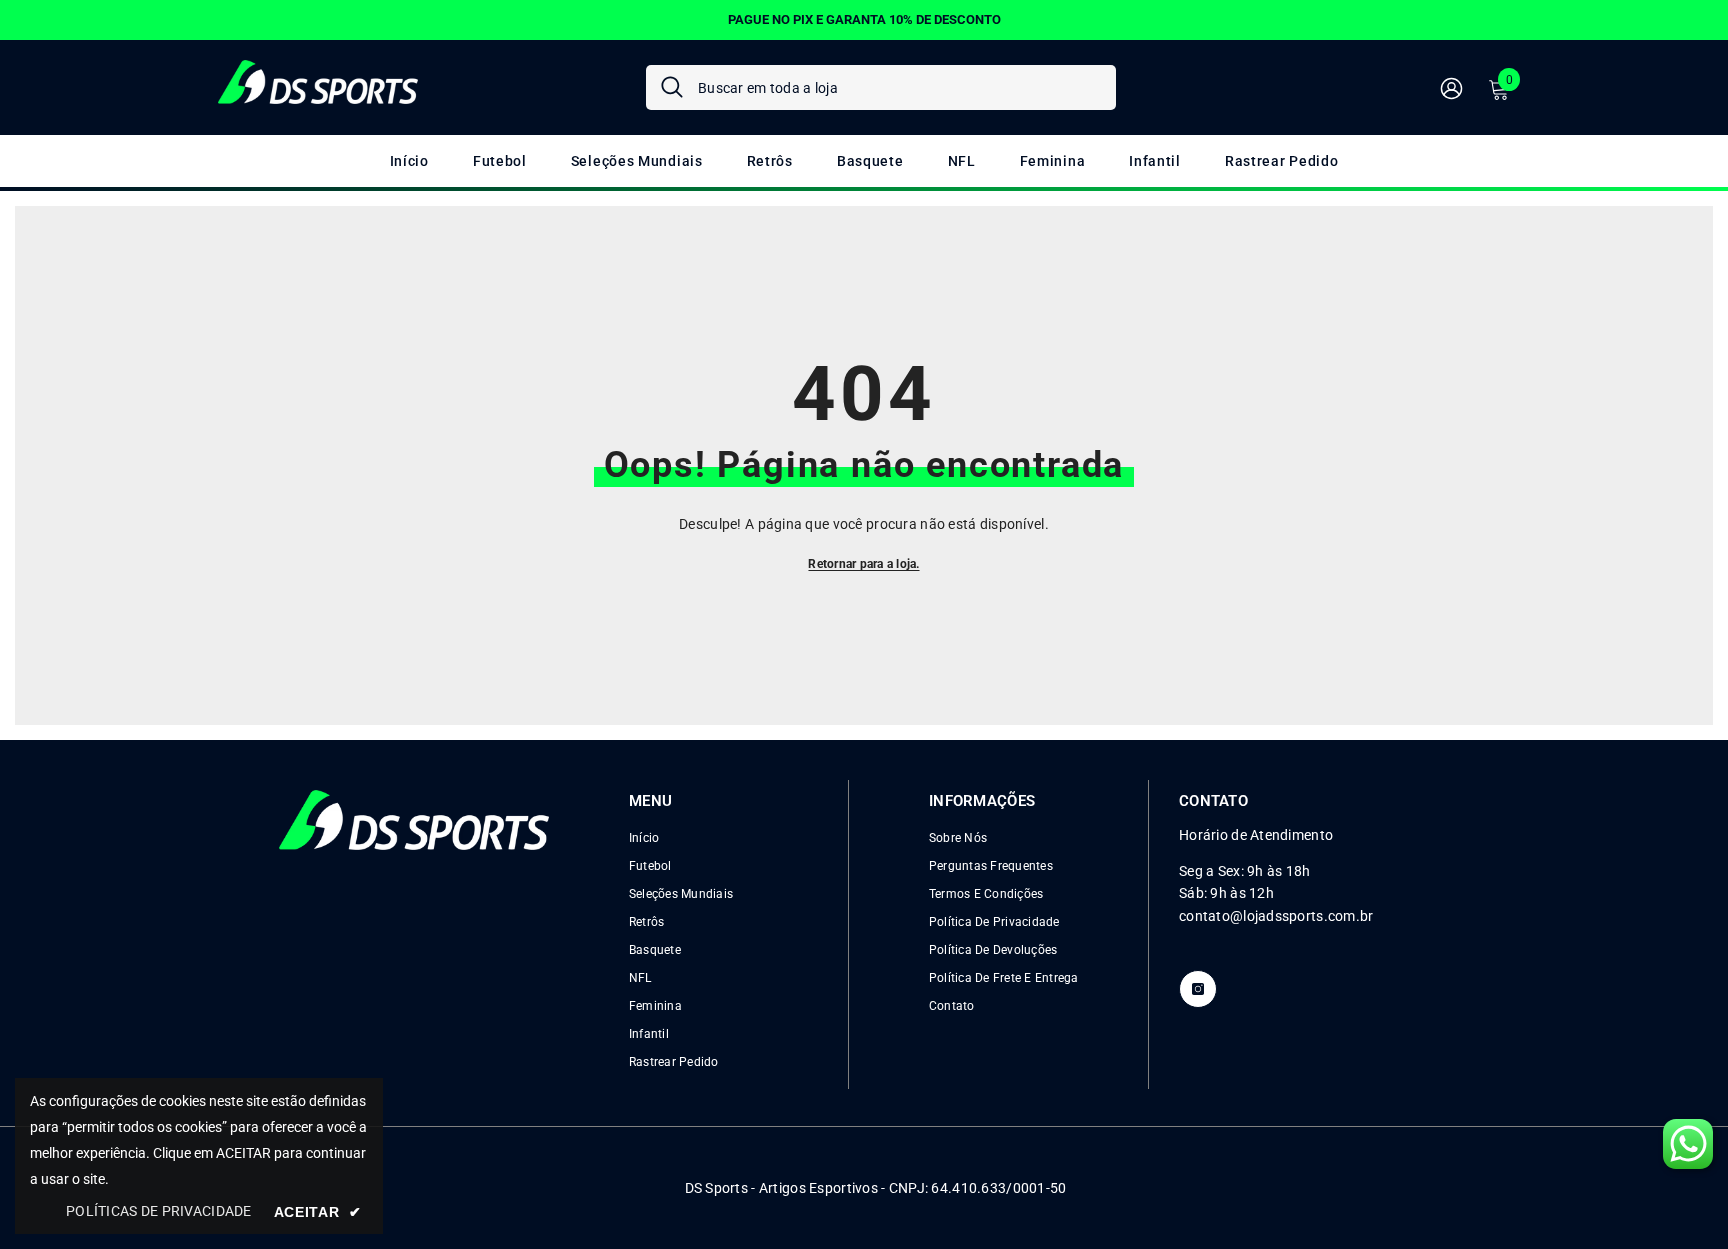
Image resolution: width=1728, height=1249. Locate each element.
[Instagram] (1198, 989)
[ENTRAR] (1451, 87)
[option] (864, 20)
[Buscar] (881, 87)
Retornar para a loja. (863, 564)
